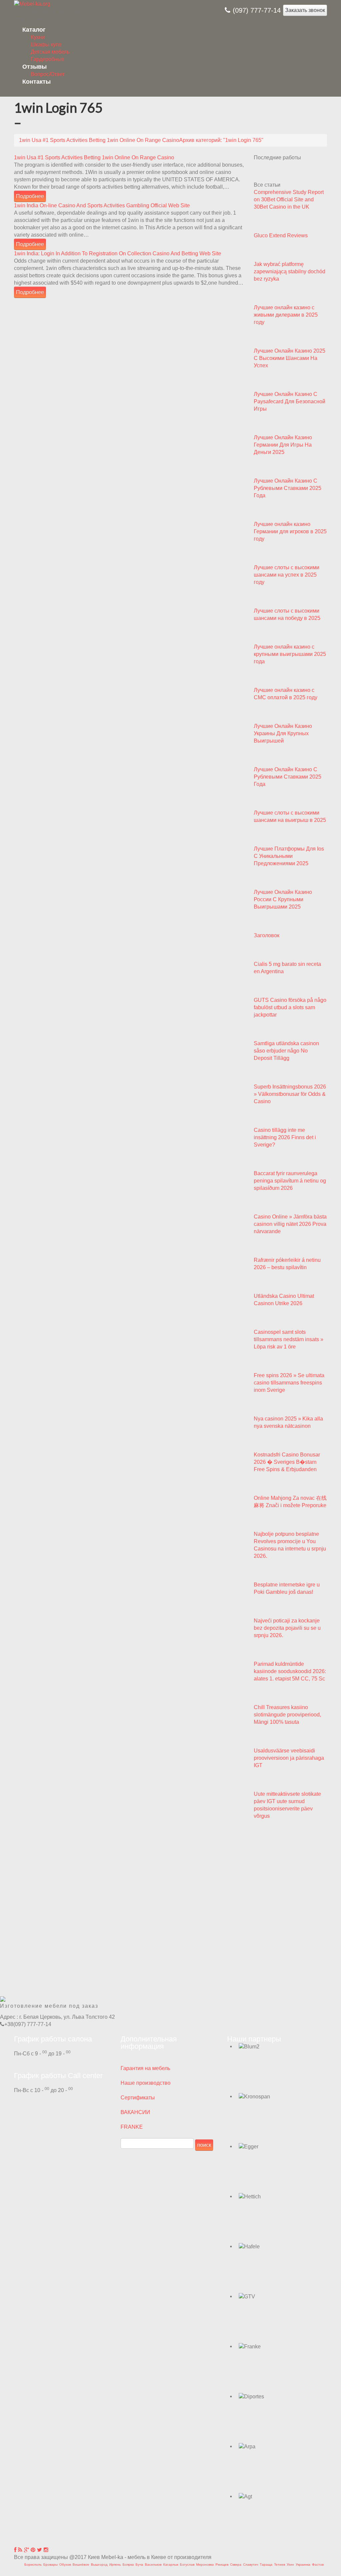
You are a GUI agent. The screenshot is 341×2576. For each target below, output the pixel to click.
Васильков (153, 2565)
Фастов (318, 2565)
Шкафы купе (46, 44)
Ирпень (115, 2565)
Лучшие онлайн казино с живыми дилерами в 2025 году (286, 315)
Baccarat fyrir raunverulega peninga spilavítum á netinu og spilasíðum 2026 (290, 1181)
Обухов (65, 2565)
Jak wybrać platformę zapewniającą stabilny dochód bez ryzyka (290, 271)
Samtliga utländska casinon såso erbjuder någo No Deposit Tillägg (286, 1051)
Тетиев (280, 2565)
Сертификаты (138, 2098)
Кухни (38, 37)
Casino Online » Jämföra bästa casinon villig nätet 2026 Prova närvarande (290, 1224)
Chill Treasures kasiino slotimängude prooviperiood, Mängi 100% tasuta (287, 1715)
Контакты (36, 82)
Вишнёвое (81, 2565)
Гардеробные (47, 59)
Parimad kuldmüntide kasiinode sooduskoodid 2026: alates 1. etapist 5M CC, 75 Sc (290, 1671)
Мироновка (205, 2565)
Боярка (128, 2565)
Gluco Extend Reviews (281, 235)
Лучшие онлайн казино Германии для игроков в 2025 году (290, 531)
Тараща (266, 2565)
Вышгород (99, 2565)
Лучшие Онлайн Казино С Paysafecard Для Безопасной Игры (290, 401)
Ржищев (222, 2565)
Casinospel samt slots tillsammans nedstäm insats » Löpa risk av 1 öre (289, 1339)
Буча (139, 2565)
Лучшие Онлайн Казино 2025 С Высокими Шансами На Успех (290, 358)
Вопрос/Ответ (48, 74)
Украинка (303, 2565)
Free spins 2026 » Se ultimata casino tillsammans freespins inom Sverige (289, 1383)
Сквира (236, 2565)
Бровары (50, 2565)
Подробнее (30, 196)
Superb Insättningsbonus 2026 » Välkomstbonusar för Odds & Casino (290, 1094)
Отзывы (34, 67)
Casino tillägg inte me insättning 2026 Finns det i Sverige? (285, 1137)
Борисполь (33, 2565)
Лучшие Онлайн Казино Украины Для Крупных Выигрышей (283, 733)
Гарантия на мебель (145, 2068)
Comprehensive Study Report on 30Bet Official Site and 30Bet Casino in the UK (289, 199)
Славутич (251, 2565)
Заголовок (267, 935)
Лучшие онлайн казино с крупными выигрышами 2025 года (290, 654)
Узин (290, 2565)
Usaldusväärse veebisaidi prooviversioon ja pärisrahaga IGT (289, 1758)
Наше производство (146, 2083)
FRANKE (132, 2127)
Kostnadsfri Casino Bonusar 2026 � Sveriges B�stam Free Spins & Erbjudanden (287, 1462)
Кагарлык (171, 2565)
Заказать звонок (305, 10)
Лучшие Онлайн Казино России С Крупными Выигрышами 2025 (283, 899)
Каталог (34, 30)
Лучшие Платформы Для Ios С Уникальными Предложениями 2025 (289, 856)
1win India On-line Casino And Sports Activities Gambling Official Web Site (102, 205)
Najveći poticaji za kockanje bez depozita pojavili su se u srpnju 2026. (287, 1628)
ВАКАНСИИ (135, 2112)
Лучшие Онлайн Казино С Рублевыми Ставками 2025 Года (288, 488)
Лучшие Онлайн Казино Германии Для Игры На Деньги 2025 (283, 445)
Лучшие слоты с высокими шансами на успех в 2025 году (287, 575)
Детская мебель (50, 52)
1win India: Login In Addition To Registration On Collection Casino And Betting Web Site (118, 253)
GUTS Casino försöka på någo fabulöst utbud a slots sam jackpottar (290, 1007)
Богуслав (187, 2565)
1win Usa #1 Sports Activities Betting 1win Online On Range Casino (94, 157)
